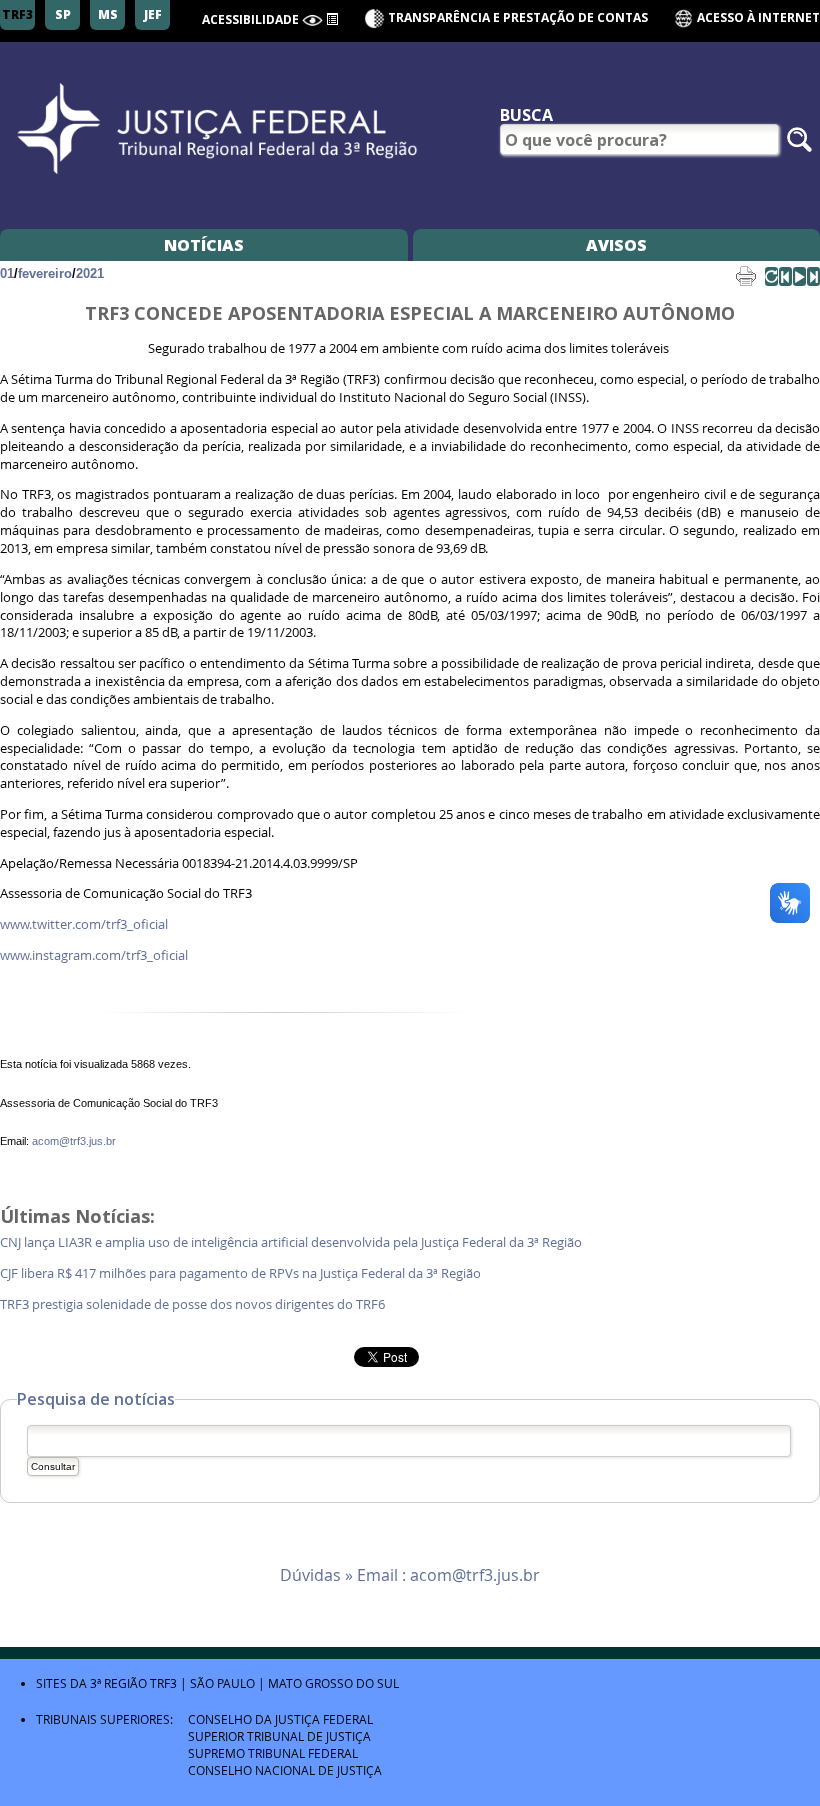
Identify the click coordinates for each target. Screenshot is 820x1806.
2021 (90, 273)
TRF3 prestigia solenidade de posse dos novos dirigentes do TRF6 (194, 1304)
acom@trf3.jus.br (74, 1141)
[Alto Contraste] (312, 20)
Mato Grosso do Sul (333, 1683)
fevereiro (45, 273)
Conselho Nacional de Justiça (285, 1770)
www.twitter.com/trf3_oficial (84, 924)
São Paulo (222, 1683)
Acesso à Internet (757, 17)
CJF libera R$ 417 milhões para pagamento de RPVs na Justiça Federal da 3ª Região (242, 1273)
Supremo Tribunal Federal (273, 1753)
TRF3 (163, 1683)
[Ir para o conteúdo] (332, 18)
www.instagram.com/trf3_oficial (94, 955)
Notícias (204, 245)
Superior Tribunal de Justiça (279, 1736)
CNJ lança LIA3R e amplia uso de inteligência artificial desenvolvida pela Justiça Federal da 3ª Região (292, 1242)
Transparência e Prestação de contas (518, 17)
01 (7, 273)
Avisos (616, 245)
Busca (526, 115)
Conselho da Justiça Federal (280, 1719)
